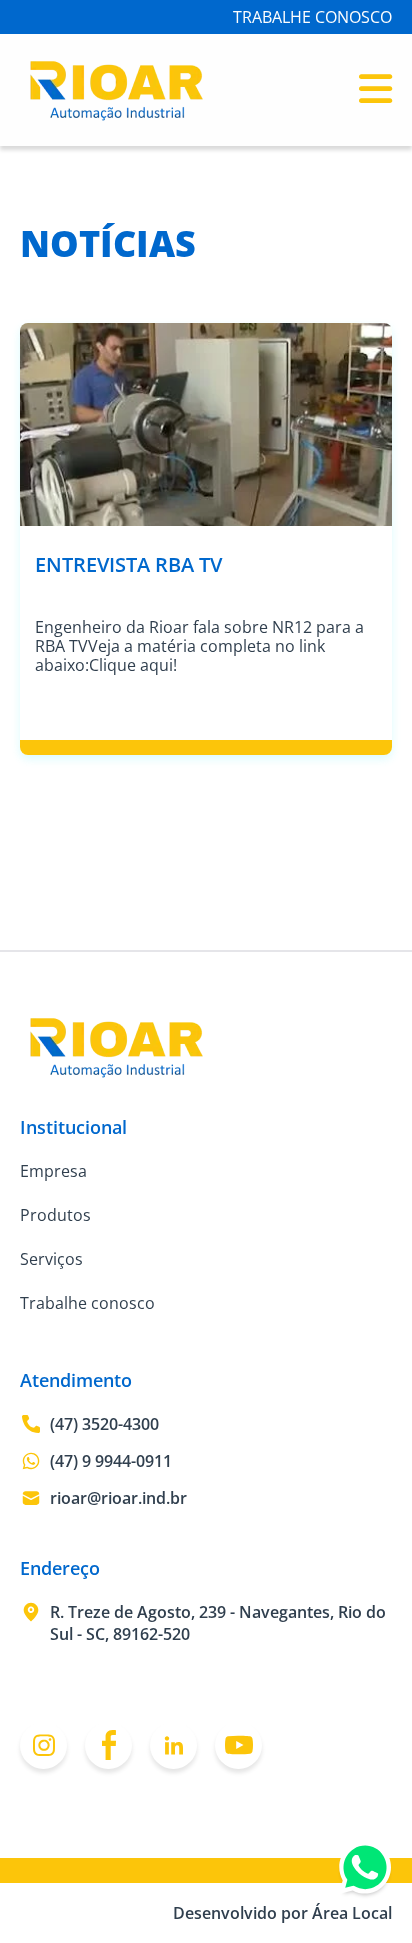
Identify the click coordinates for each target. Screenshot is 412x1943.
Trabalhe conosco (87, 1303)
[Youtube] (238, 1745)
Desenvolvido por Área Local (282, 1913)
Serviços (51, 1259)
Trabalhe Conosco (312, 17)
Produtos (55, 1215)
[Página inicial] (116, 116)
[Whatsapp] (365, 1872)
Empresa (53, 1171)
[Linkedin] (173, 1745)
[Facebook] (108, 1745)
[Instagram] (43, 1745)
